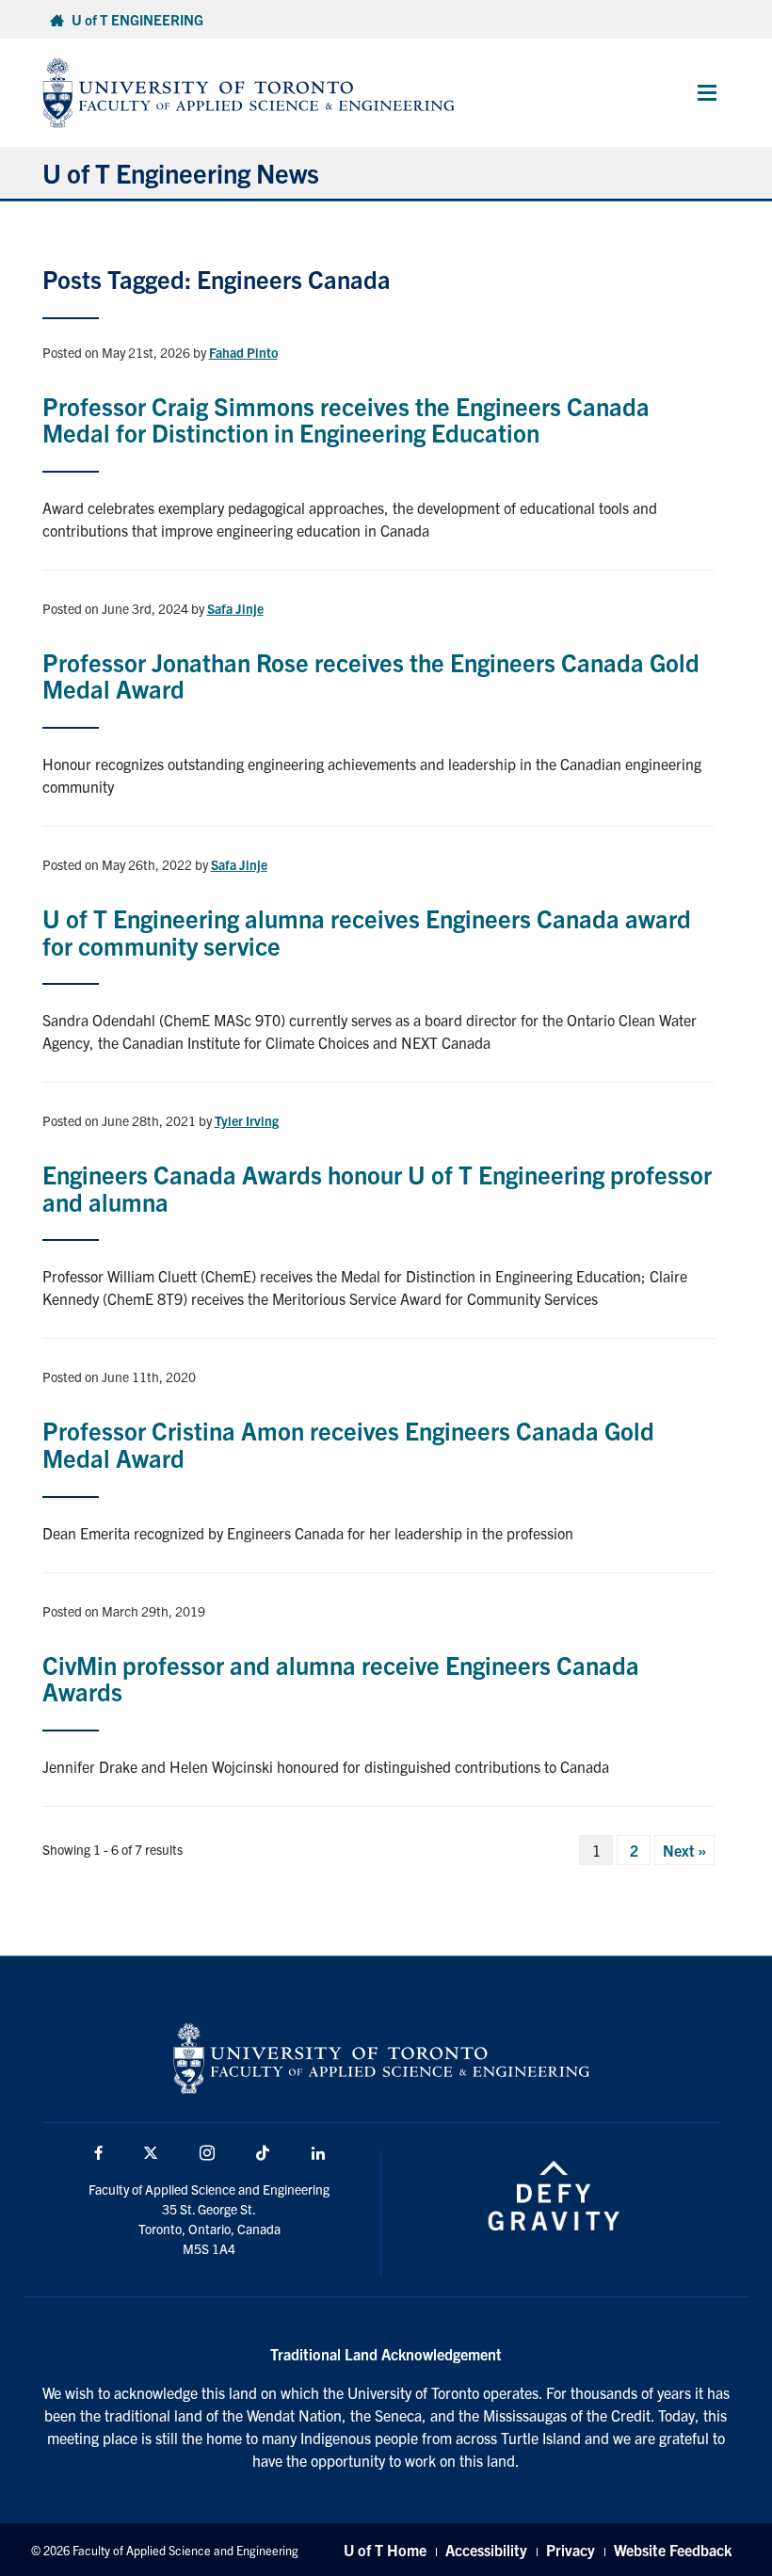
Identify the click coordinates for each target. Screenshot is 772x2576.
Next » (684, 1850)
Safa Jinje (235, 608)
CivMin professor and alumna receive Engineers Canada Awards (341, 1678)
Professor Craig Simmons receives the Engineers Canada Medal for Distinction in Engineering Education (346, 419)
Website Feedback (673, 2550)
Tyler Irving (247, 1120)
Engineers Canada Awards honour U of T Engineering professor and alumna (377, 1187)
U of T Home (385, 2550)
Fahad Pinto (243, 352)
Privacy (571, 2550)
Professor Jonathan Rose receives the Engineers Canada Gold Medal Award (371, 675)
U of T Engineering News (181, 172)
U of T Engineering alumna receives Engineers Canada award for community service (367, 931)
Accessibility (486, 2550)
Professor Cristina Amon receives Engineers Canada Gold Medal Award (348, 1443)
